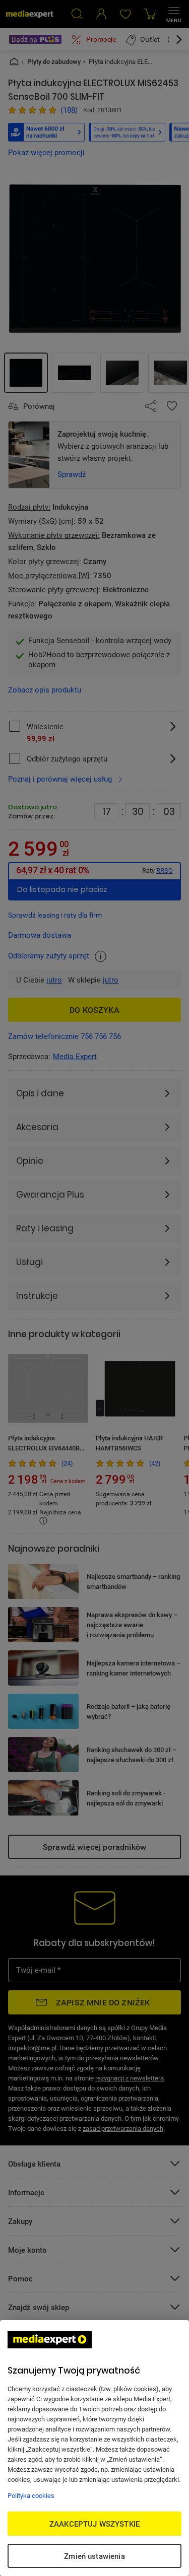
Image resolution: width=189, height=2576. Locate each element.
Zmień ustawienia (94, 2556)
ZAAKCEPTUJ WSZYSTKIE (94, 2524)
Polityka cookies (31, 2495)
